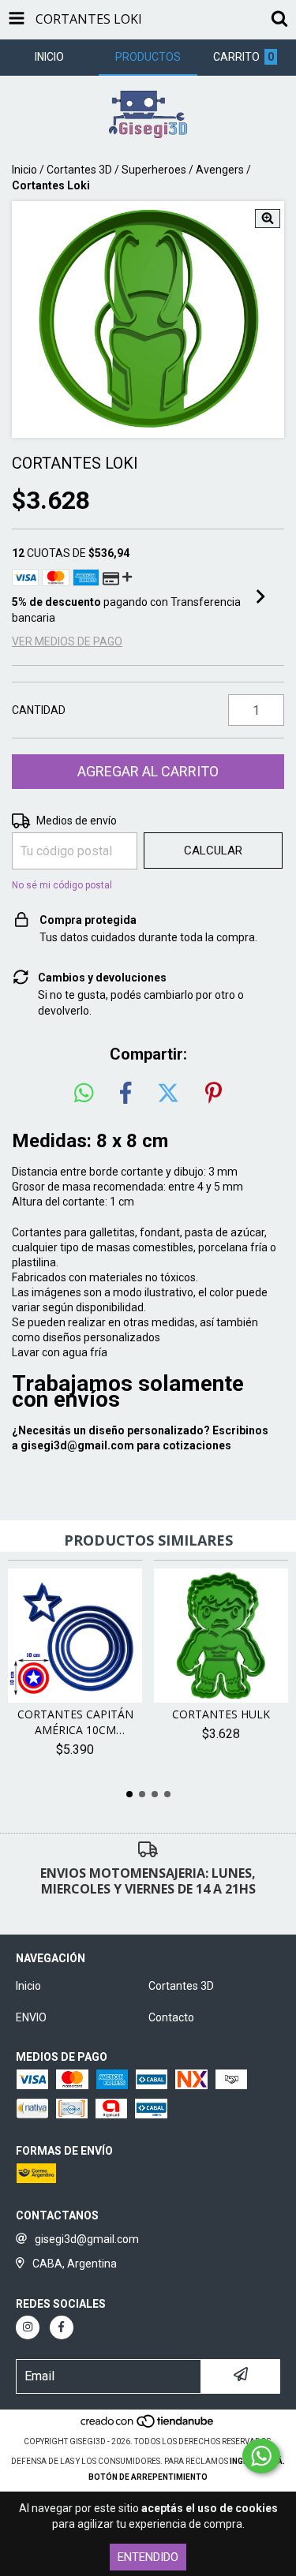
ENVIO (31, 2017)
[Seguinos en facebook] (62, 2327)
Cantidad (39, 710)
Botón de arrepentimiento (148, 2477)
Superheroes (154, 170)
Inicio (24, 170)
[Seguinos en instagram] (28, 2327)
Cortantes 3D (79, 170)
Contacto (171, 2017)
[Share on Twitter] (168, 1094)
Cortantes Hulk (221, 1714)
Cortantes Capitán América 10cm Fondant (75, 1722)
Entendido (148, 2557)
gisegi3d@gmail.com (77, 1445)
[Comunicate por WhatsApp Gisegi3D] (261, 2456)
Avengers (220, 170)
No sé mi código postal (62, 885)
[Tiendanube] (148, 2426)
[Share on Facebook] (126, 1094)
